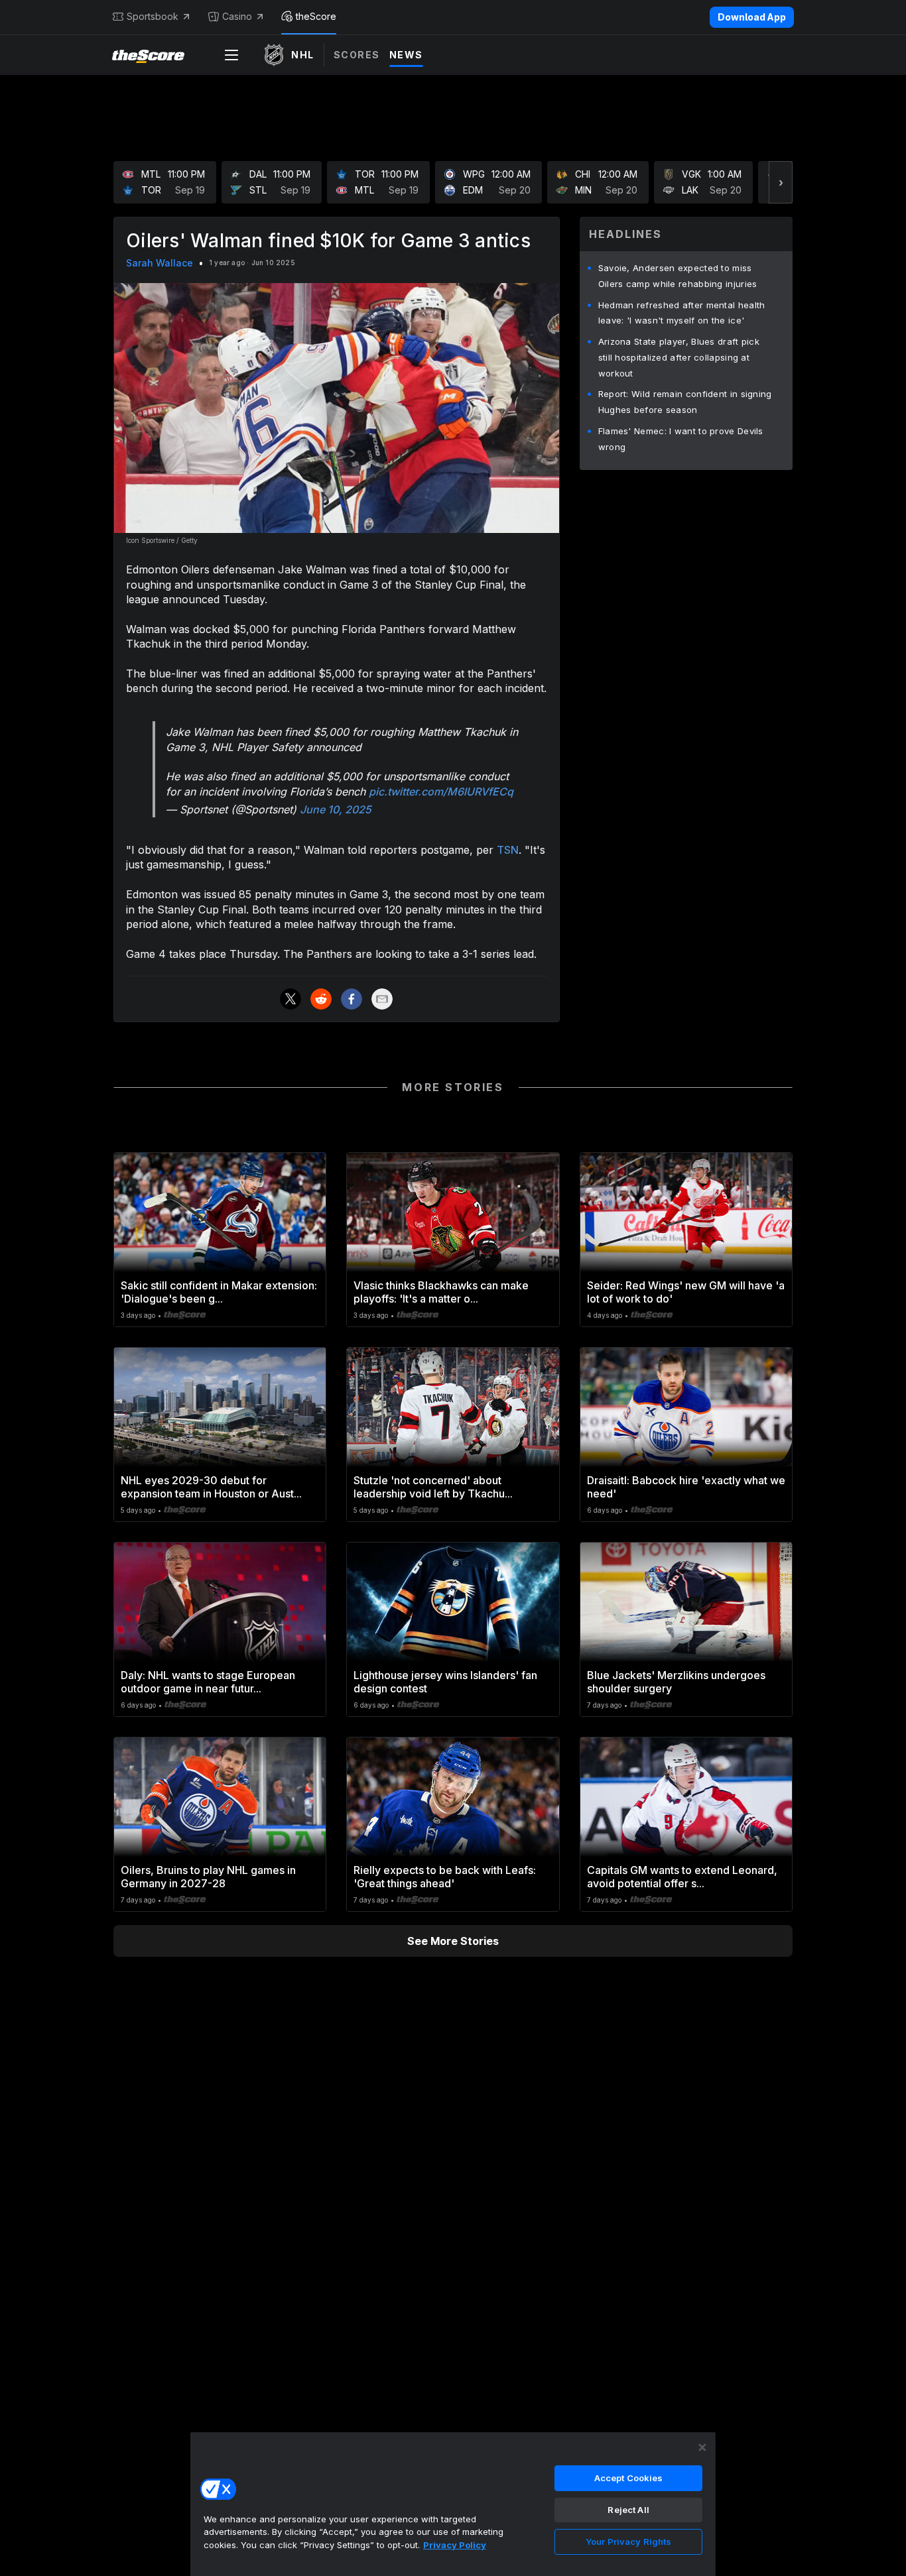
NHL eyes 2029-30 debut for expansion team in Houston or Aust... (211, 1487)
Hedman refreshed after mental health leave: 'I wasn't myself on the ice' (682, 313)
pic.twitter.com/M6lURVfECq (441, 791)
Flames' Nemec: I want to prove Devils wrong (681, 439)
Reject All (628, 2510)
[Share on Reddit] (321, 999)
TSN (508, 850)
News (406, 55)
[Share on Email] (382, 999)
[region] (453, 2504)
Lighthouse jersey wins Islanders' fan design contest (445, 1682)
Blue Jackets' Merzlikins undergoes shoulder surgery (676, 1682)
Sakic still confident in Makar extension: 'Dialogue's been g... (219, 1292)
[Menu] (231, 55)
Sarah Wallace (160, 263)
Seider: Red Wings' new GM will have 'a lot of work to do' (686, 1292)
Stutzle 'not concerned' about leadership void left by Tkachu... (433, 1487)
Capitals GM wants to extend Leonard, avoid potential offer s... (682, 1877)
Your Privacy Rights (628, 2542)
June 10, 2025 (336, 809)
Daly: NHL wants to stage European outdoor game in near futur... (208, 1682)
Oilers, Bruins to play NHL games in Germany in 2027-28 (208, 1877)
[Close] (702, 2447)
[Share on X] (291, 999)
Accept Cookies (629, 2478)
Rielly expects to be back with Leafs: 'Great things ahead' (445, 1877)
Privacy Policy (455, 2545)
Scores (357, 55)
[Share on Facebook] (352, 999)
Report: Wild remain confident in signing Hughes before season (685, 402)
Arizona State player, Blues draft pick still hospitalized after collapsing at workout (679, 357)
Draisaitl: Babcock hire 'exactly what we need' (686, 1487)
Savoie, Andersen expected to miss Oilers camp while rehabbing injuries (678, 276)
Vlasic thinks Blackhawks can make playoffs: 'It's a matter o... (441, 1292)
